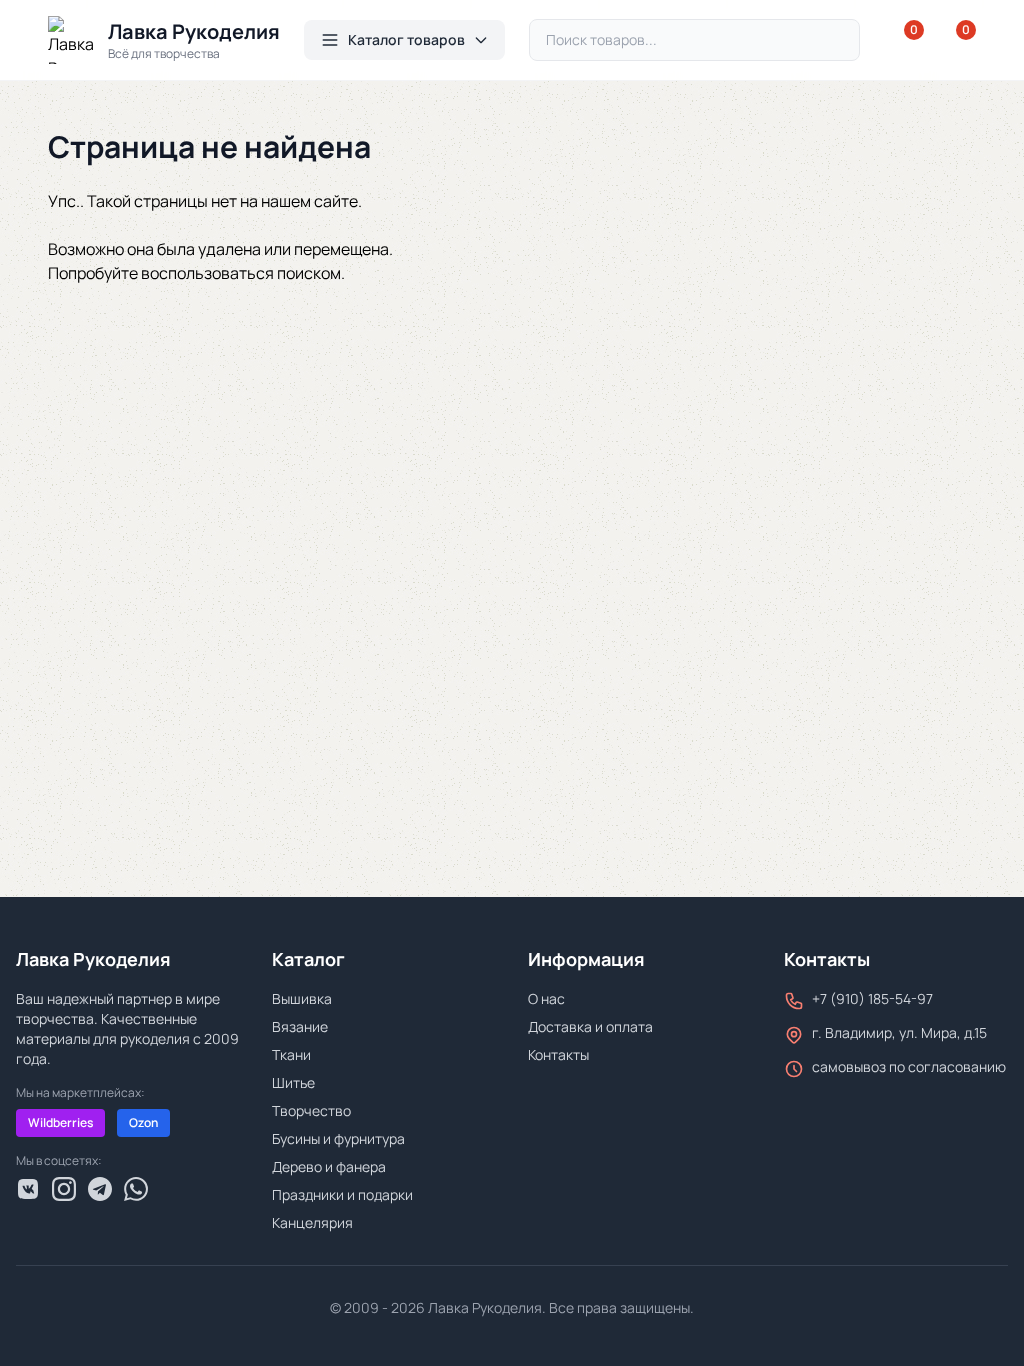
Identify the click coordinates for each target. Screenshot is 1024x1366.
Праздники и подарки (342, 1194)
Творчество (311, 1110)
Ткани (291, 1054)
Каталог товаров (406, 39)
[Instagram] (64, 1189)
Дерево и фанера (329, 1166)
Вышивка (302, 998)
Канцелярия (312, 1222)
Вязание (300, 1026)
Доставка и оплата (590, 1026)
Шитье (293, 1082)
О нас (546, 998)
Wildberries (60, 1122)
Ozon (143, 1122)
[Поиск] (836, 40)
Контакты (558, 1054)
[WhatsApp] (136, 1189)
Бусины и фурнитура (338, 1138)
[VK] (28, 1189)
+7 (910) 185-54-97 (872, 998)
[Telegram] (100, 1189)
